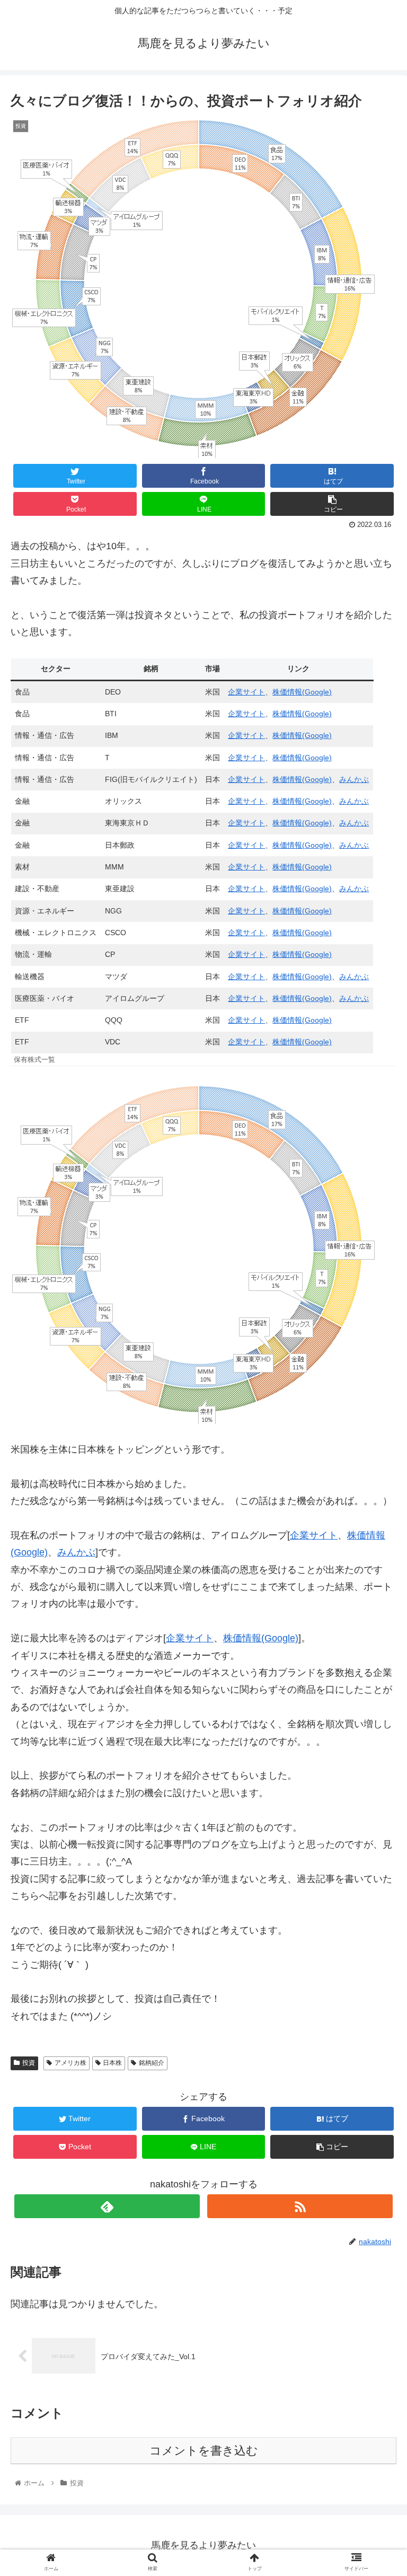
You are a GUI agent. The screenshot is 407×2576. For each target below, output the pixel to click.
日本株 (112, 2063)
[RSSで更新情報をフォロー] (300, 2206)
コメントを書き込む (204, 2451)
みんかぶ (354, 779)
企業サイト (246, 692)
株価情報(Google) (302, 692)
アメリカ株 (70, 2063)
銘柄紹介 (152, 2063)
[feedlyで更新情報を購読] (107, 2206)
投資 (29, 2063)
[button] (376, 1524)
